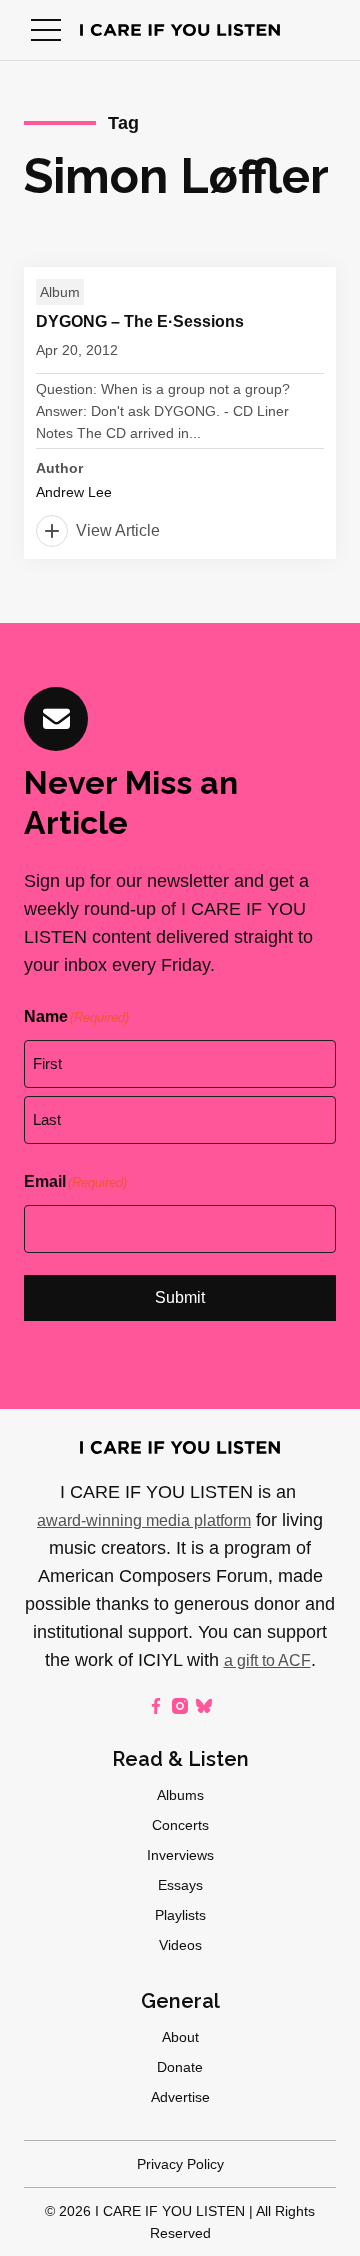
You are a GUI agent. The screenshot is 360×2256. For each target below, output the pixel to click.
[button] (46, 30)
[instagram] (180, 1706)
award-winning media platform (144, 1520)
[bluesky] (204, 1706)
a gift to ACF (267, 1660)
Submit (180, 1297)
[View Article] (180, 413)
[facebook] (156, 1706)
